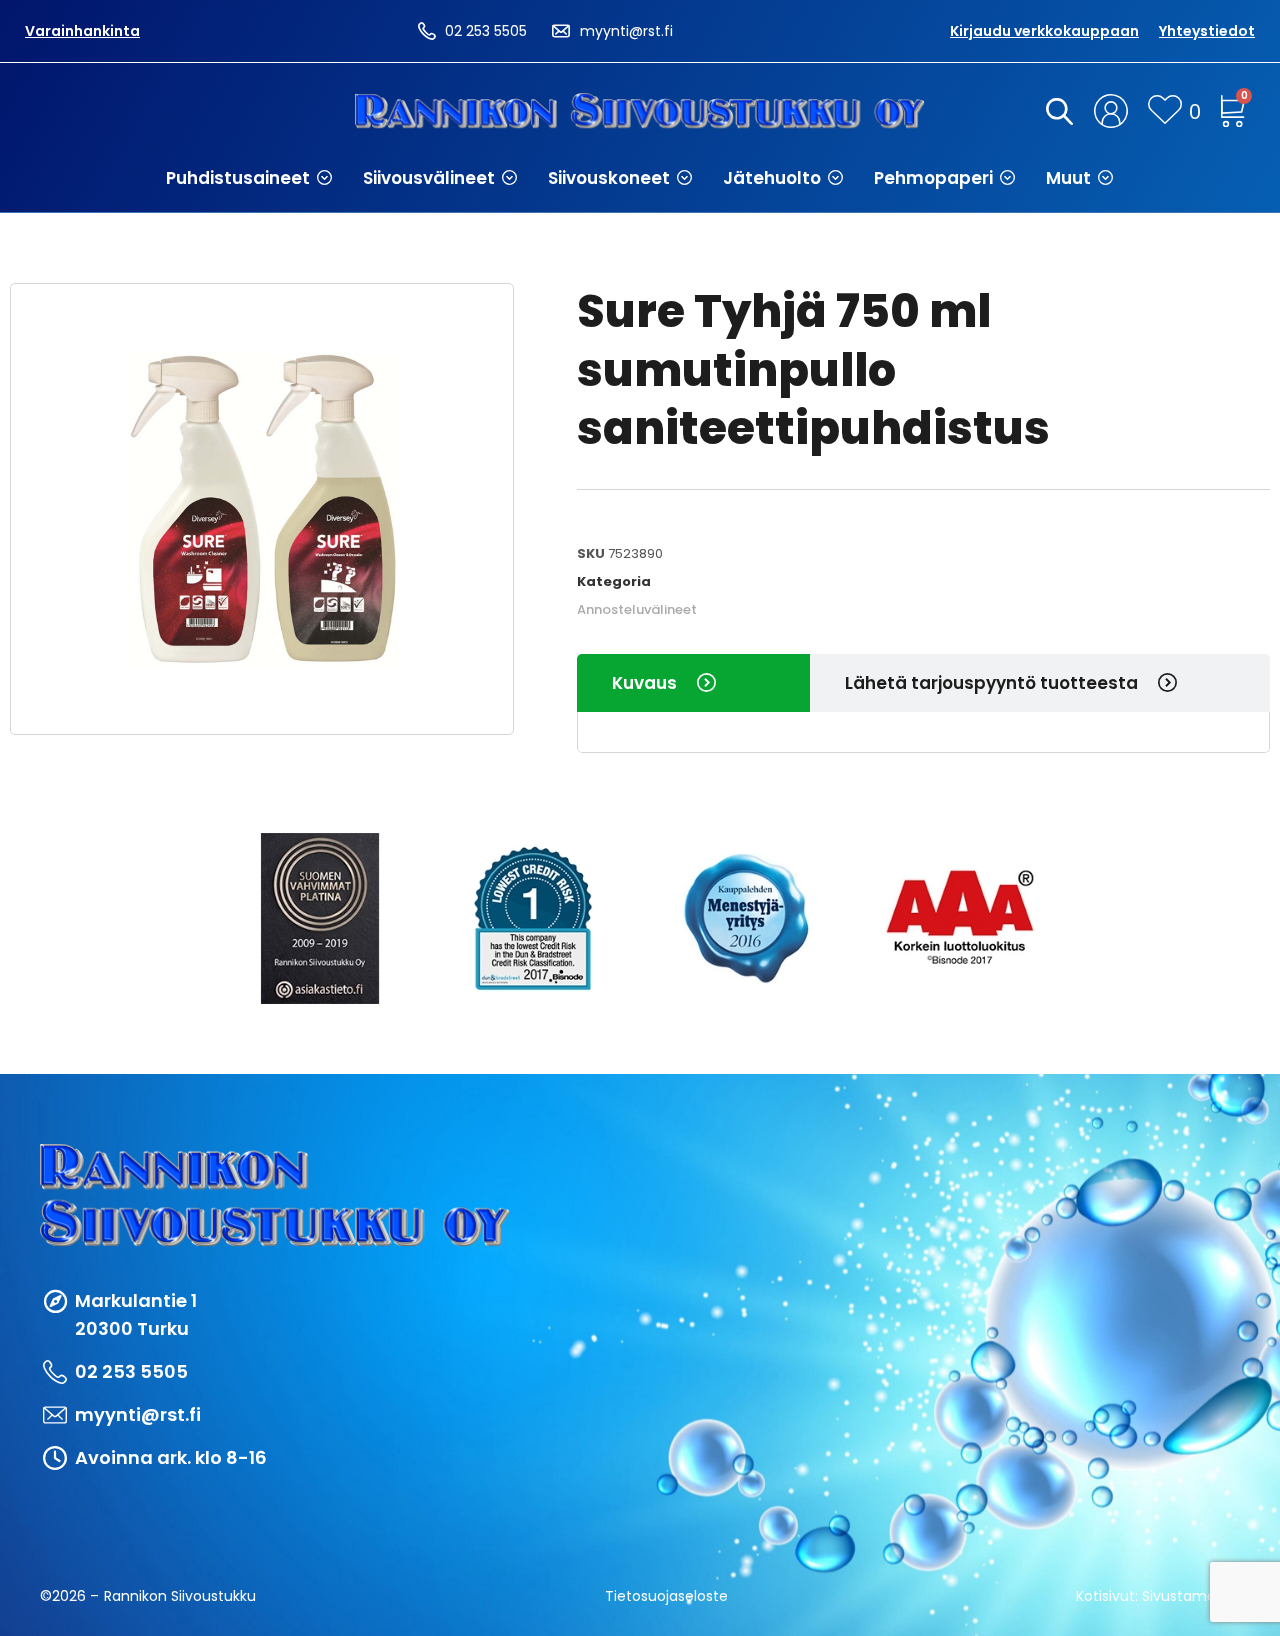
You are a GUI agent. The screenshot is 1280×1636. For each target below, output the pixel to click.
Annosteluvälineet (637, 609)
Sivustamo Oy (1191, 1596)
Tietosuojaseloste (666, 1596)
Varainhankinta (82, 31)
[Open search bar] (1056, 111)
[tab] (693, 683)
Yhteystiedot (1207, 31)
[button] (249, 178)
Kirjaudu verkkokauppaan (1044, 31)
